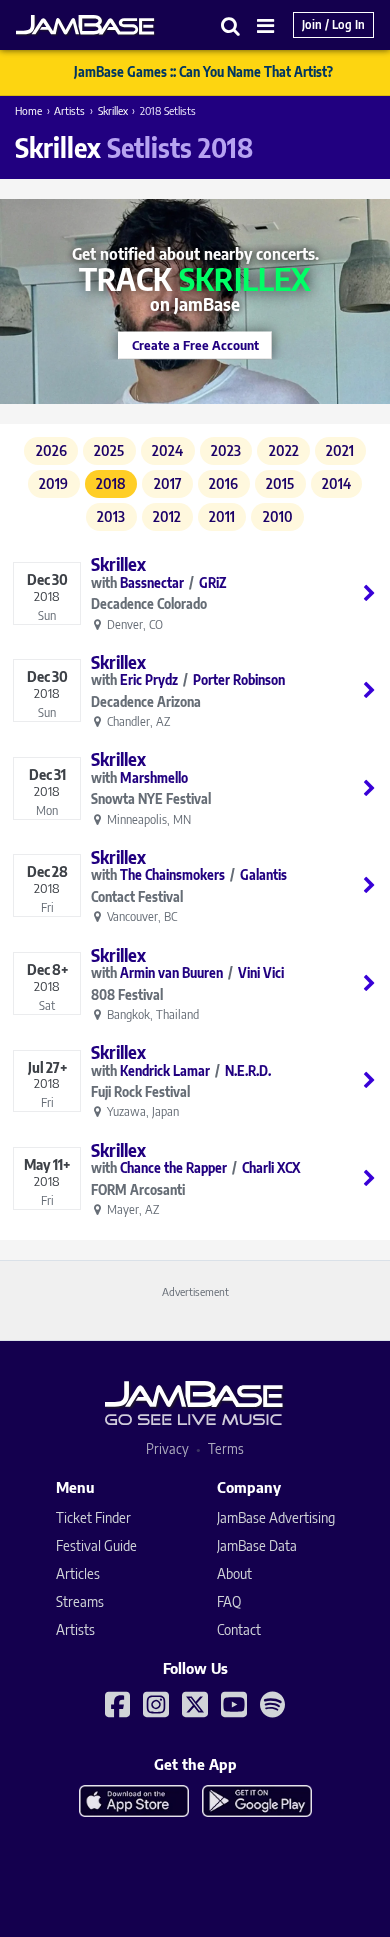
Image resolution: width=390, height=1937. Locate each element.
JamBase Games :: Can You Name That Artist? (203, 72)
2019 (53, 483)
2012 (167, 516)
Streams (80, 1601)
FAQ (229, 1601)
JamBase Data (257, 1545)
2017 (168, 483)
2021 (340, 450)
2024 (167, 450)
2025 (109, 450)
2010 (278, 516)
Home (28, 110)
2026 (51, 450)
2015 (280, 483)
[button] (231, 25)
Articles (78, 1573)
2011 (222, 516)
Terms (226, 1448)
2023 (226, 450)
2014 (336, 483)
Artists (69, 110)
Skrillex (113, 110)
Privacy (167, 1448)
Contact (239, 1629)
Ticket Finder (93, 1517)
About (234, 1573)
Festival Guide (96, 1545)
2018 (111, 483)
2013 (111, 516)
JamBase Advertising (276, 1517)
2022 (284, 450)
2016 (223, 483)
